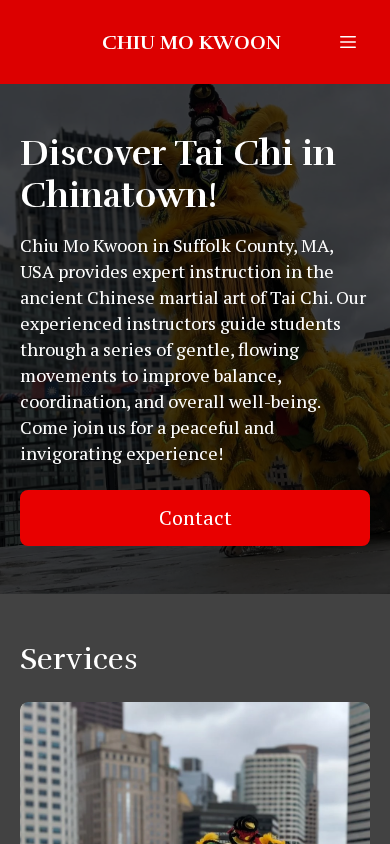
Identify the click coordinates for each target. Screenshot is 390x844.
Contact (195, 517)
